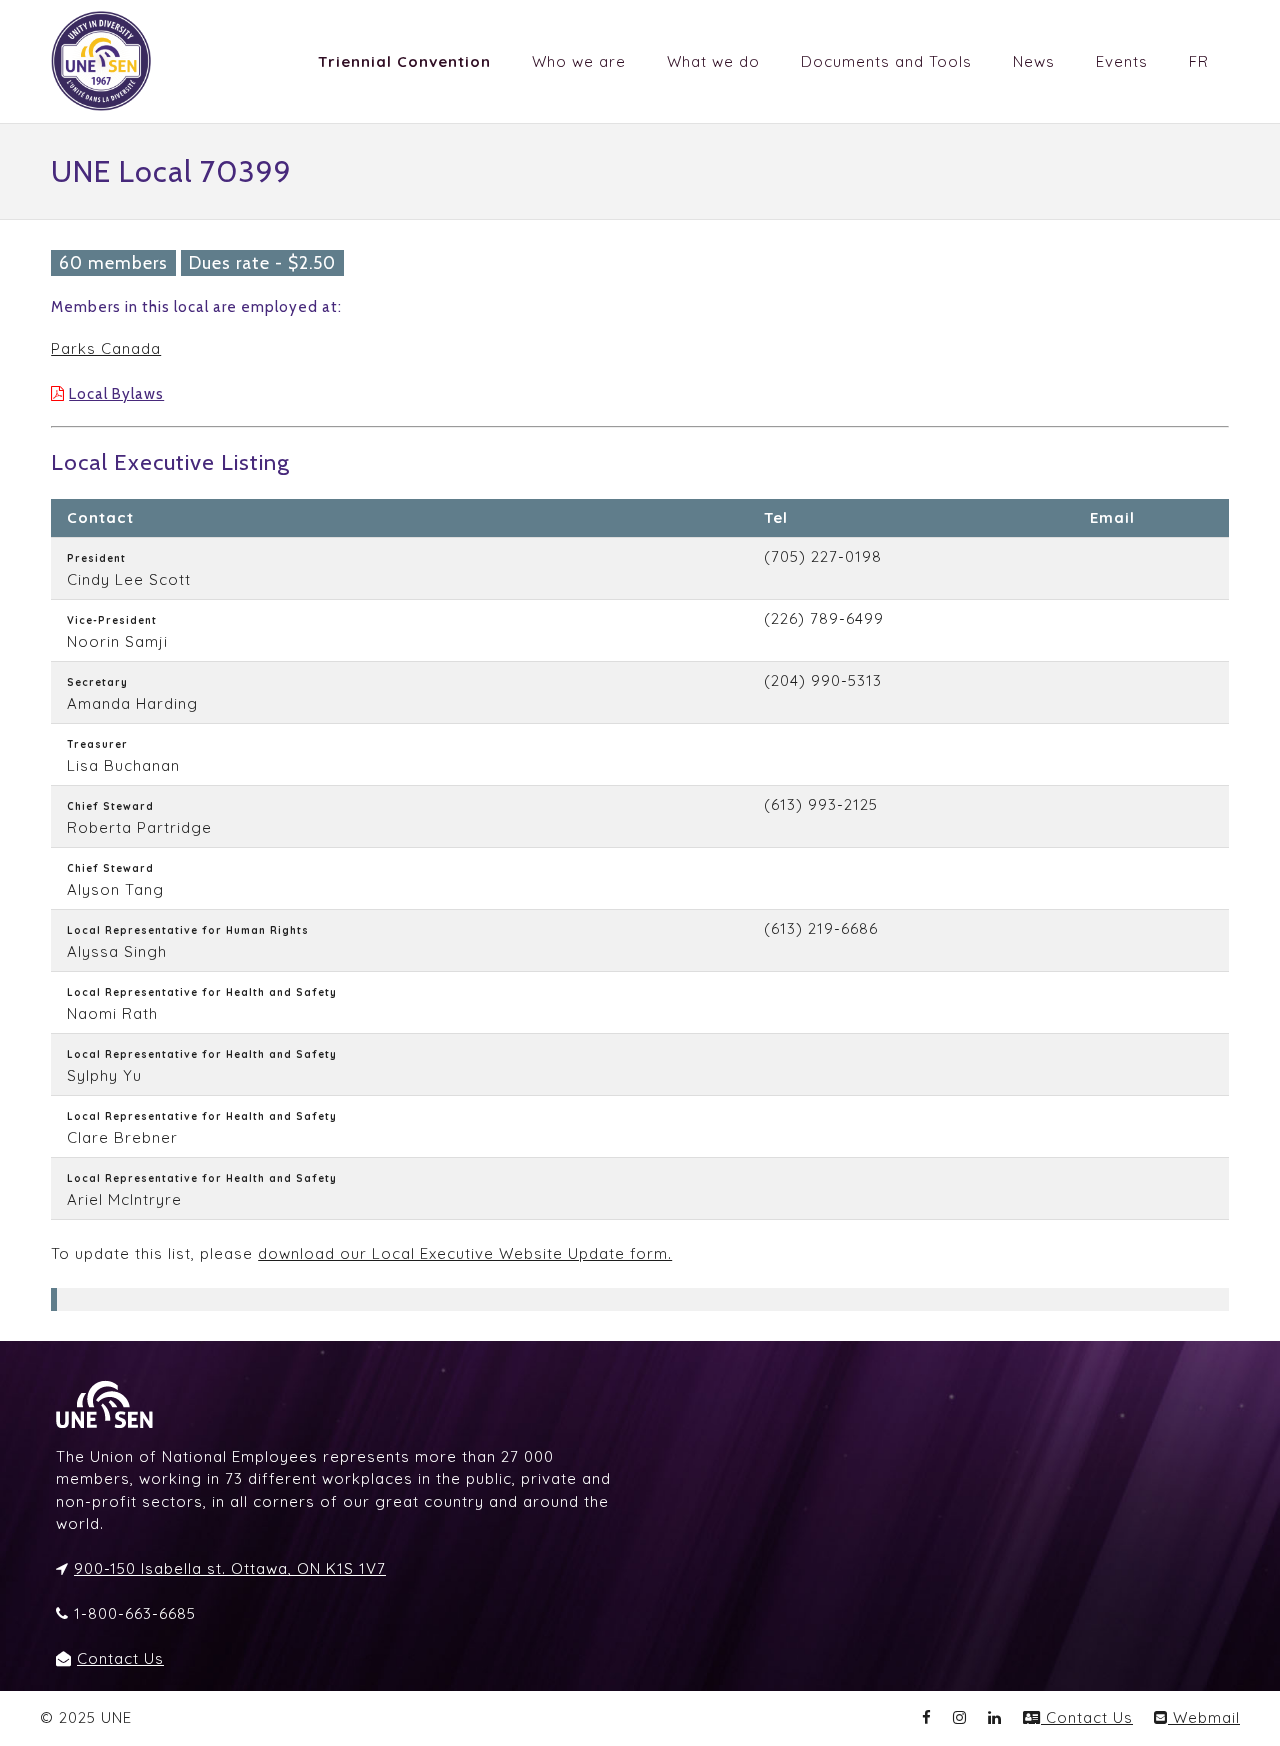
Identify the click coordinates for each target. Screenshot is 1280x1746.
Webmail (1204, 1717)
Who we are (579, 61)
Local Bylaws (116, 394)
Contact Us (120, 1658)
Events (1122, 61)
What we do (713, 61)
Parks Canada (106, 348)
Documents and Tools (886, 61)
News (1034, 61)
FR (1199, 61)
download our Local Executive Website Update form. (465, 1253)
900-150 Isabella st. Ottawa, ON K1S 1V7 (230, 1568)
